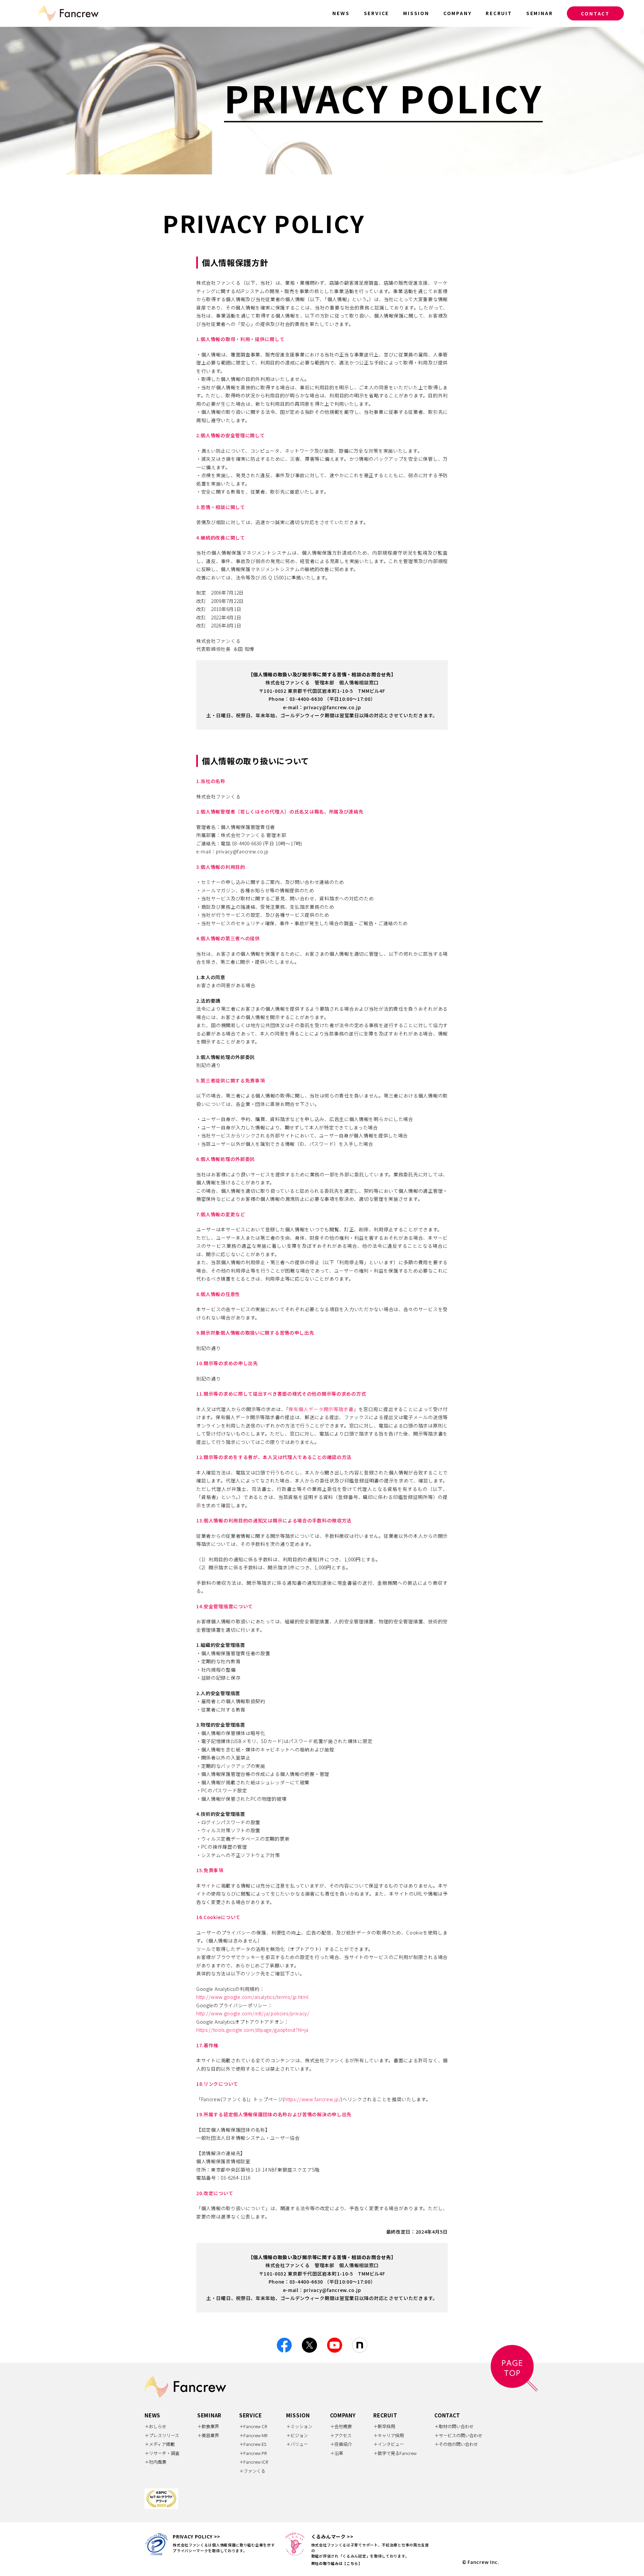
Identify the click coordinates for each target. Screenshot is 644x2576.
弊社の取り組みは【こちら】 (337, 2563)
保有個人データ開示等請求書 (321, 1409)
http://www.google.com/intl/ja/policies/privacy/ (253, 2013)
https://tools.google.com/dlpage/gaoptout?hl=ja (252, 2030)
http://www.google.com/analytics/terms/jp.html (252, 1997)
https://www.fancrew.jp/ (313, 2099)
